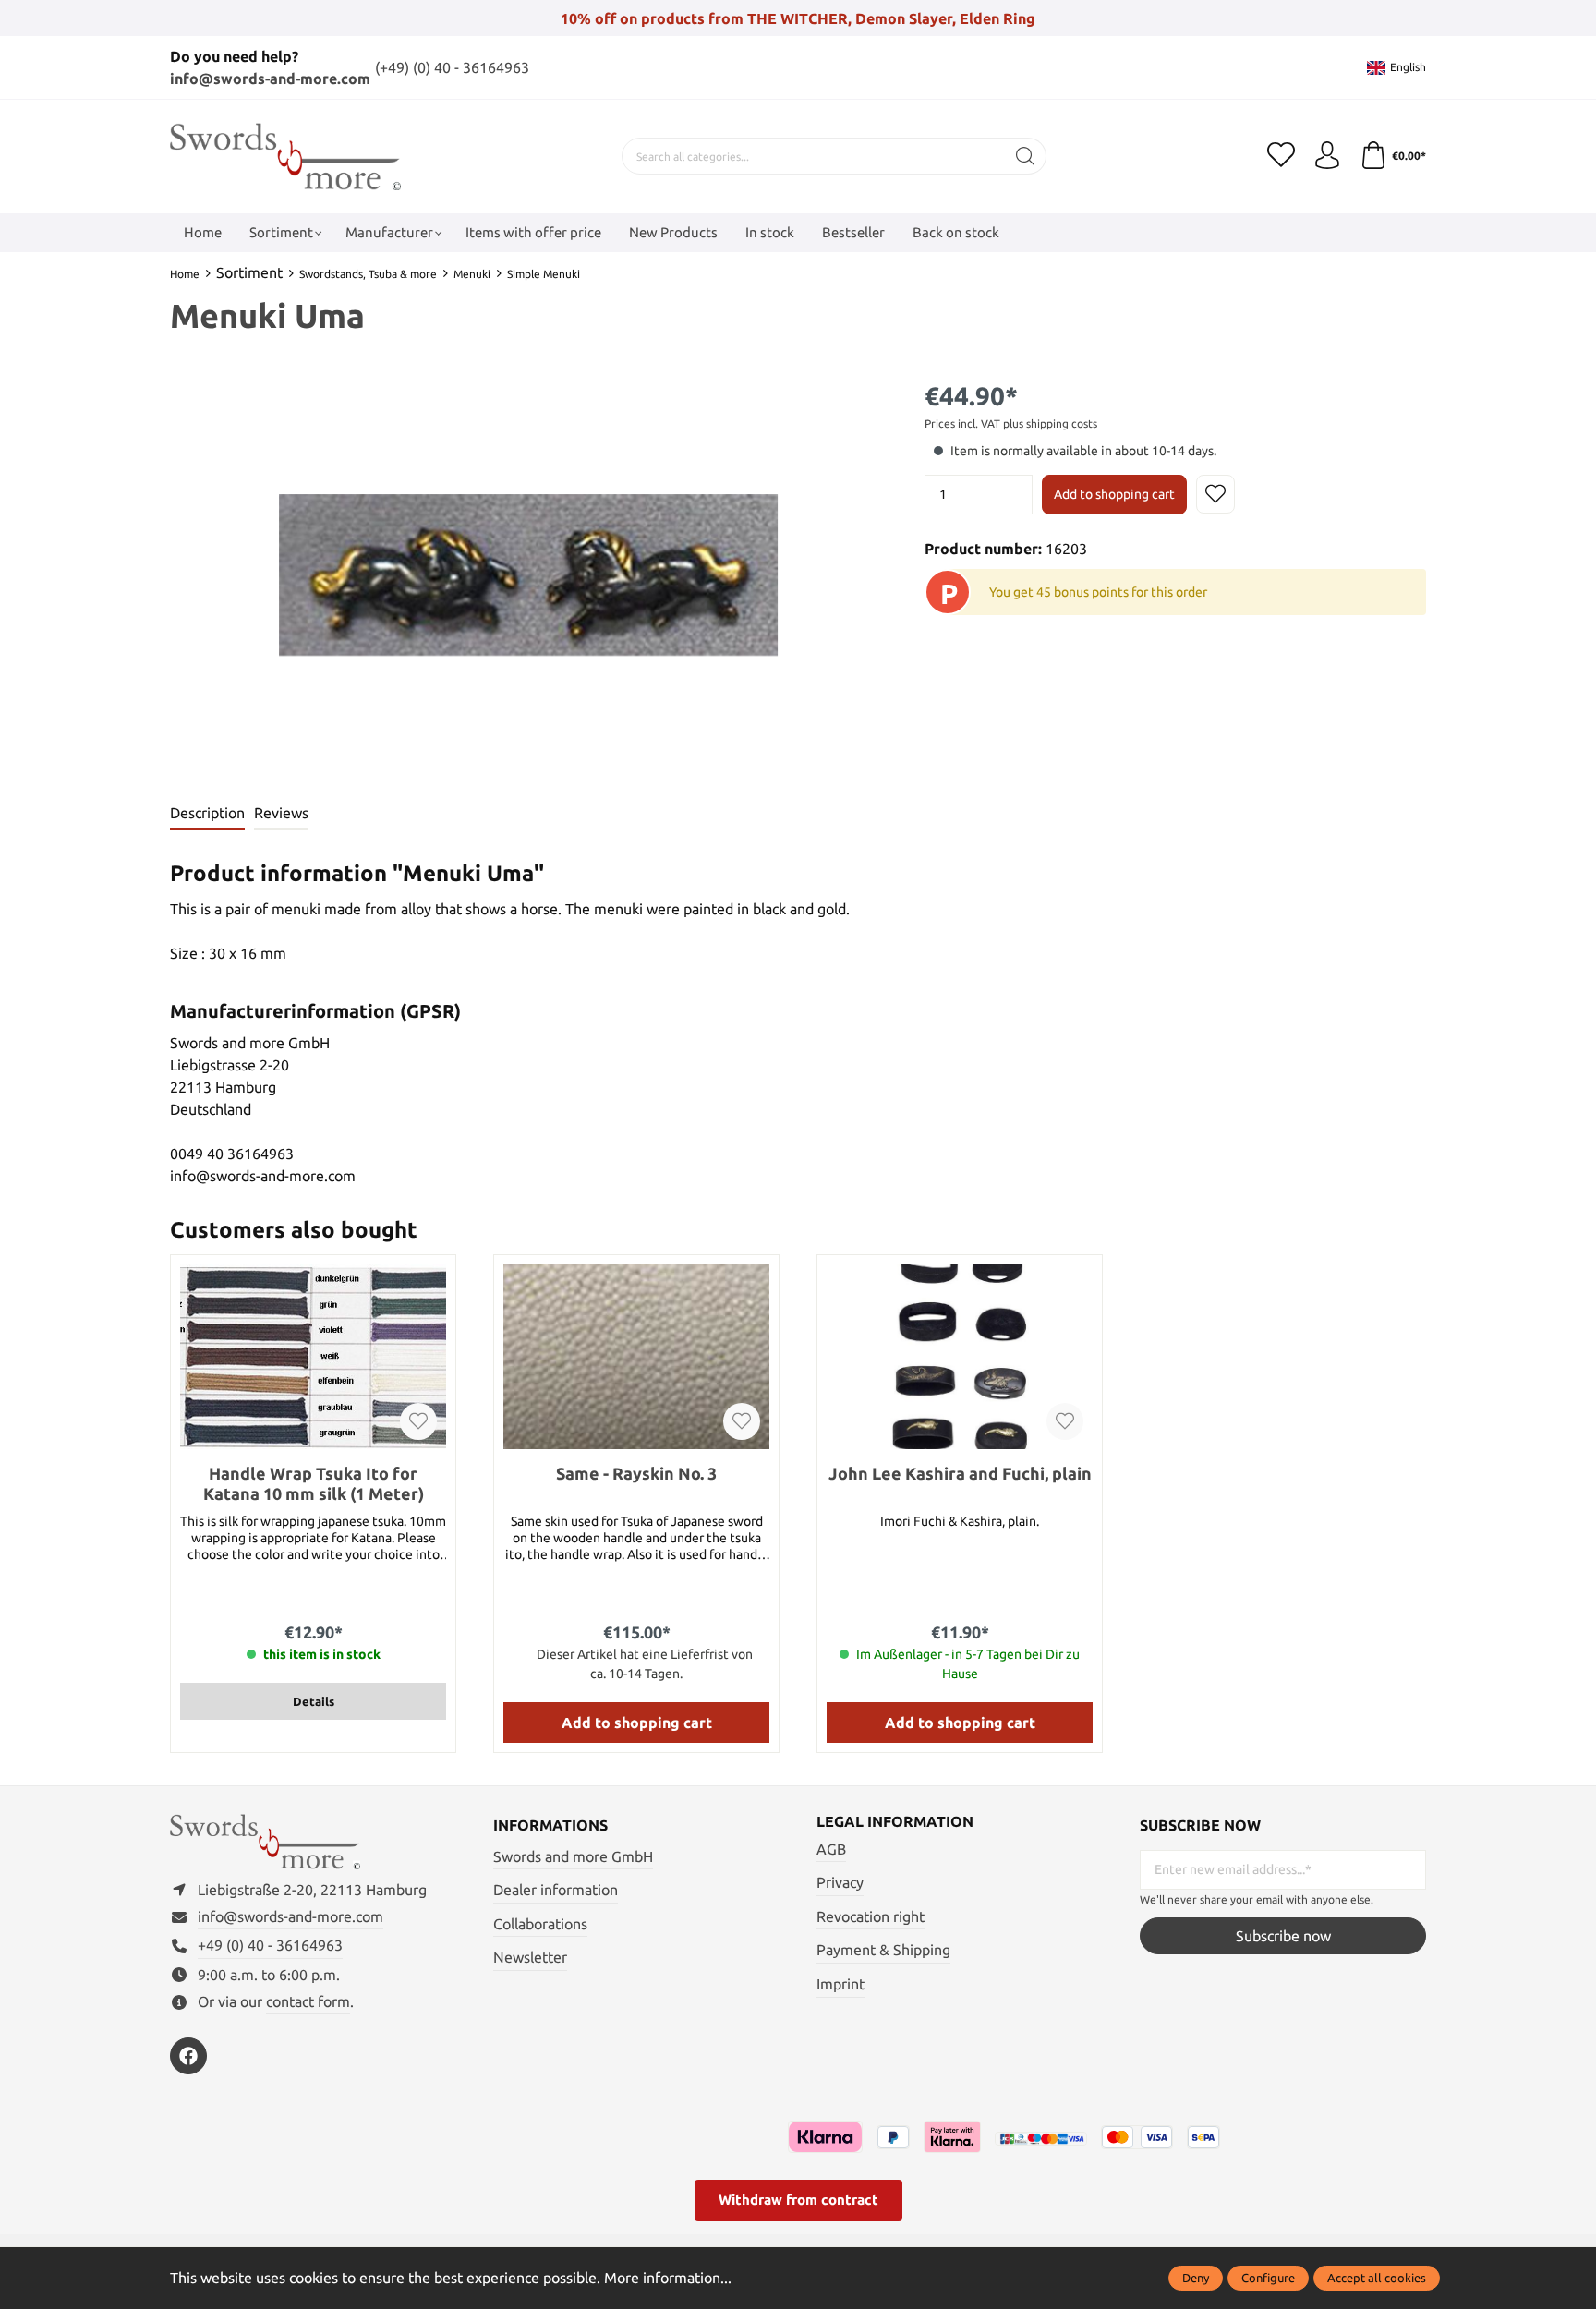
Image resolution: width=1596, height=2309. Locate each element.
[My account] (1327, 156)
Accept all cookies (1377, 2278)
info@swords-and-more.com (270, 79)
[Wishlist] (1281, 156)
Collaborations (540, 1924)
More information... (668, 2278)
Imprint (840, 1984)
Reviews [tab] (281, 813)
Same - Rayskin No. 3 (636, 1473)
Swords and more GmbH (573, 1856)
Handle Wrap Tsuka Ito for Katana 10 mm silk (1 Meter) (314, 1483)
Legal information (895, 1821)
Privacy (840, 1882)
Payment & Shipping (883, 1950)
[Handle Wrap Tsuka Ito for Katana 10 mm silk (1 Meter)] (313, 1357)
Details (314, 1701)
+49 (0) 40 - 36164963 (270, 1945)
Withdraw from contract (798, 2200)
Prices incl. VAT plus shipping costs (1011, 423)
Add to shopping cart (1114, 494)
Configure (1268, 2278)
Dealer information (556, 1890)
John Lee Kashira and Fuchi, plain (960, 1473)
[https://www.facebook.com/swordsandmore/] (188, 2056)
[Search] (1026, 156)
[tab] (207, 814)
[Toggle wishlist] (1215, 494)
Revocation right (871, 1916)
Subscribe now (1283, 1936)
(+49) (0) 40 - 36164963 (452, 67)
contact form (308, 2001)
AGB (831, 1849)
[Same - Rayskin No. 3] (636, 1357)
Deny (1196, 2278)
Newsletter (530, 1957)
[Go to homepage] (285, 157)
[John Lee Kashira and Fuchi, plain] (960, 1357)
